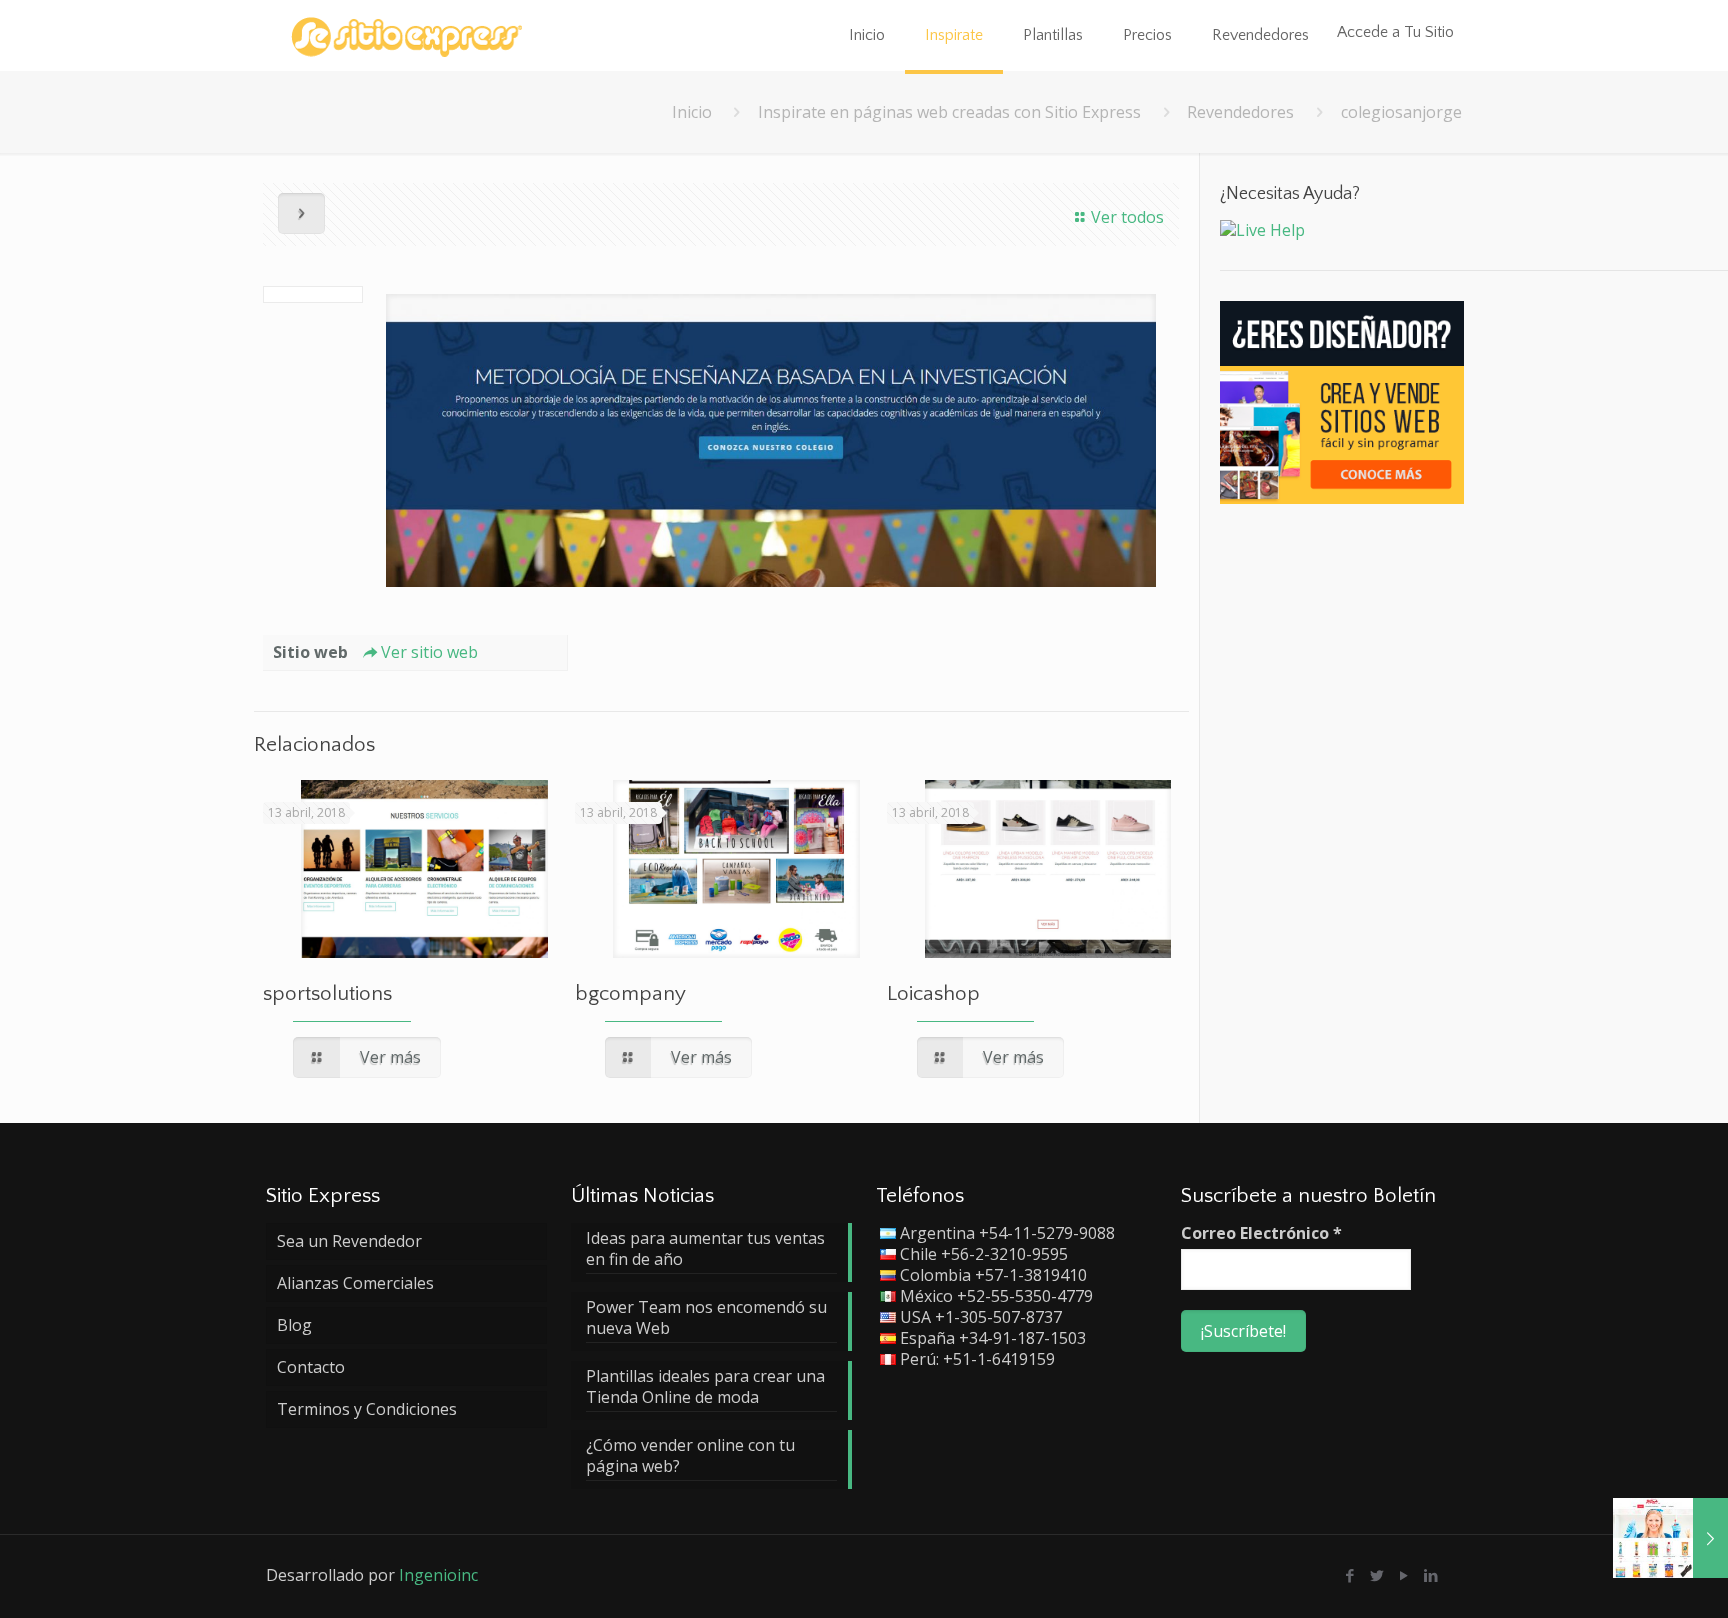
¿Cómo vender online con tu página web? (690, 1456)
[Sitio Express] (406, 35)
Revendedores (1240, 112)
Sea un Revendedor (349, 1241)
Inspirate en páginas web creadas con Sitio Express (949, 112)
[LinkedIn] (1431, 1575)
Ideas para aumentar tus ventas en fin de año (705, 1249)
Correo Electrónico (1261, 1233)
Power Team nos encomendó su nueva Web (706, 1318)
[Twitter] (1377, 1575)
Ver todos (1127, 217)
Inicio (692, 112)
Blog (294, 1325)
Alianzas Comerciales (355, 1283)
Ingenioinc (438, 1575)
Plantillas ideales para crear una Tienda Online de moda (705, 1387)
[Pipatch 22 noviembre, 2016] (1670, 1538)
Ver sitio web (429, 652)
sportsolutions (327, 993)
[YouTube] (1404, 1575)
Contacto (311, 1367)
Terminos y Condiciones (367, 1409)
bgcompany (630, 993)
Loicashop (933, 993)
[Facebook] (1350, 1575)
